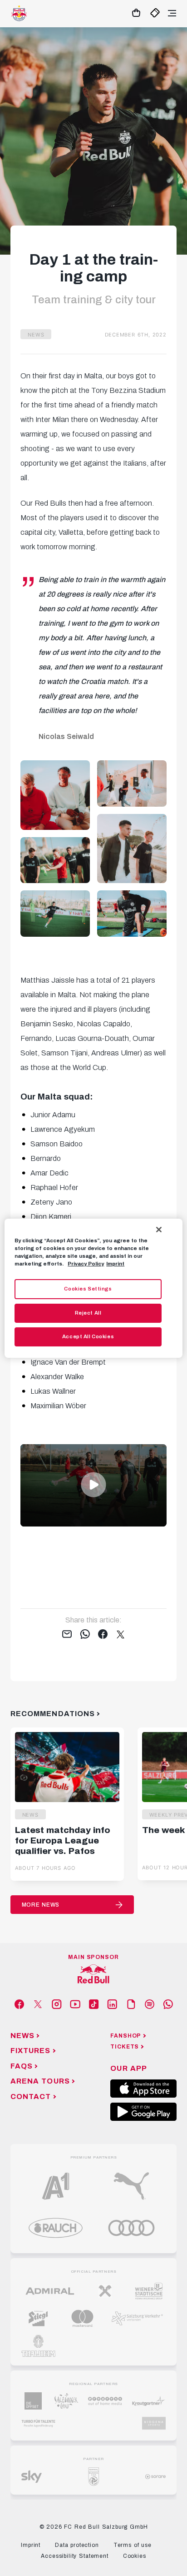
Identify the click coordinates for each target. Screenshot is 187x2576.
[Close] (159, 1229)
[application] (93, 1485)
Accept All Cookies (88, 1336)
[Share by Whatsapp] (85, 1635)
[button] (93, 1485)
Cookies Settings (88, 1289)
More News (41, 1905)
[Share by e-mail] (67, 1635)
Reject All (88, 1313)
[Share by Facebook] (103, 1635)
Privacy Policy (86, 1264)
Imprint (115, 1264)
